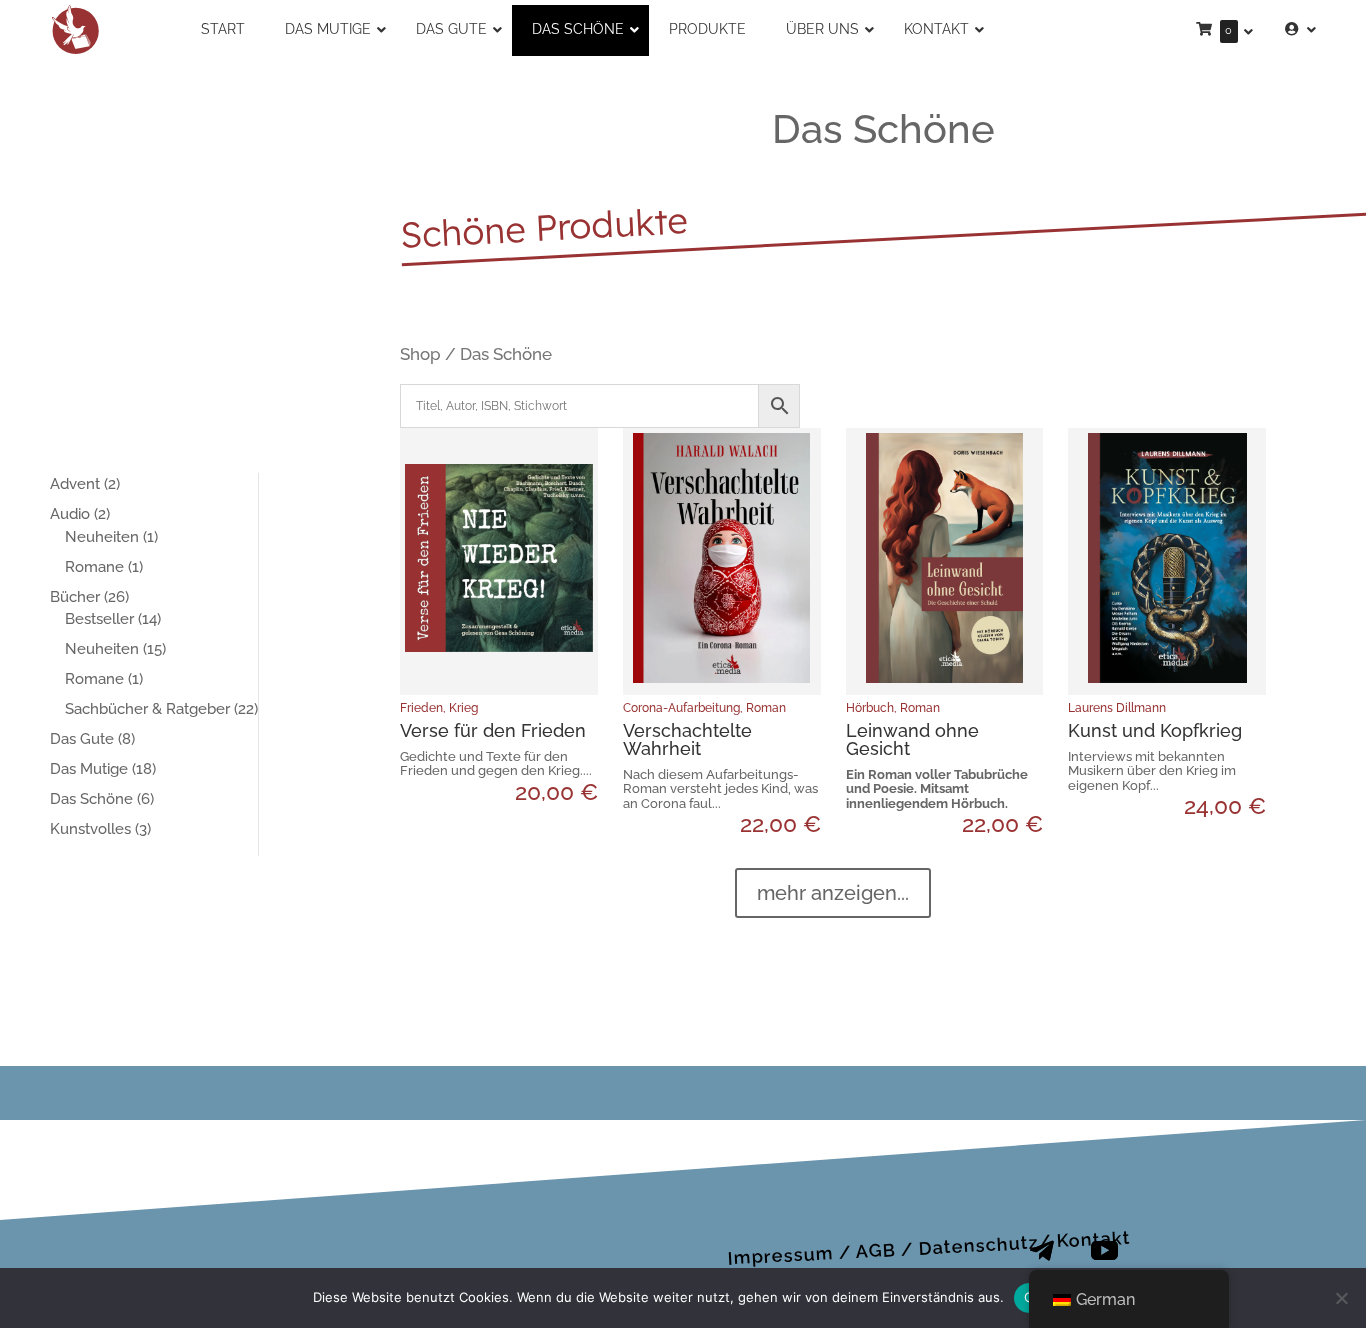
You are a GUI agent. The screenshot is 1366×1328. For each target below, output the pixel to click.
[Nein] (1341, 1298)
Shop (420, 354)
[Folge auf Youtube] (1104, 1251)
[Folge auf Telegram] (1042, 1251)
